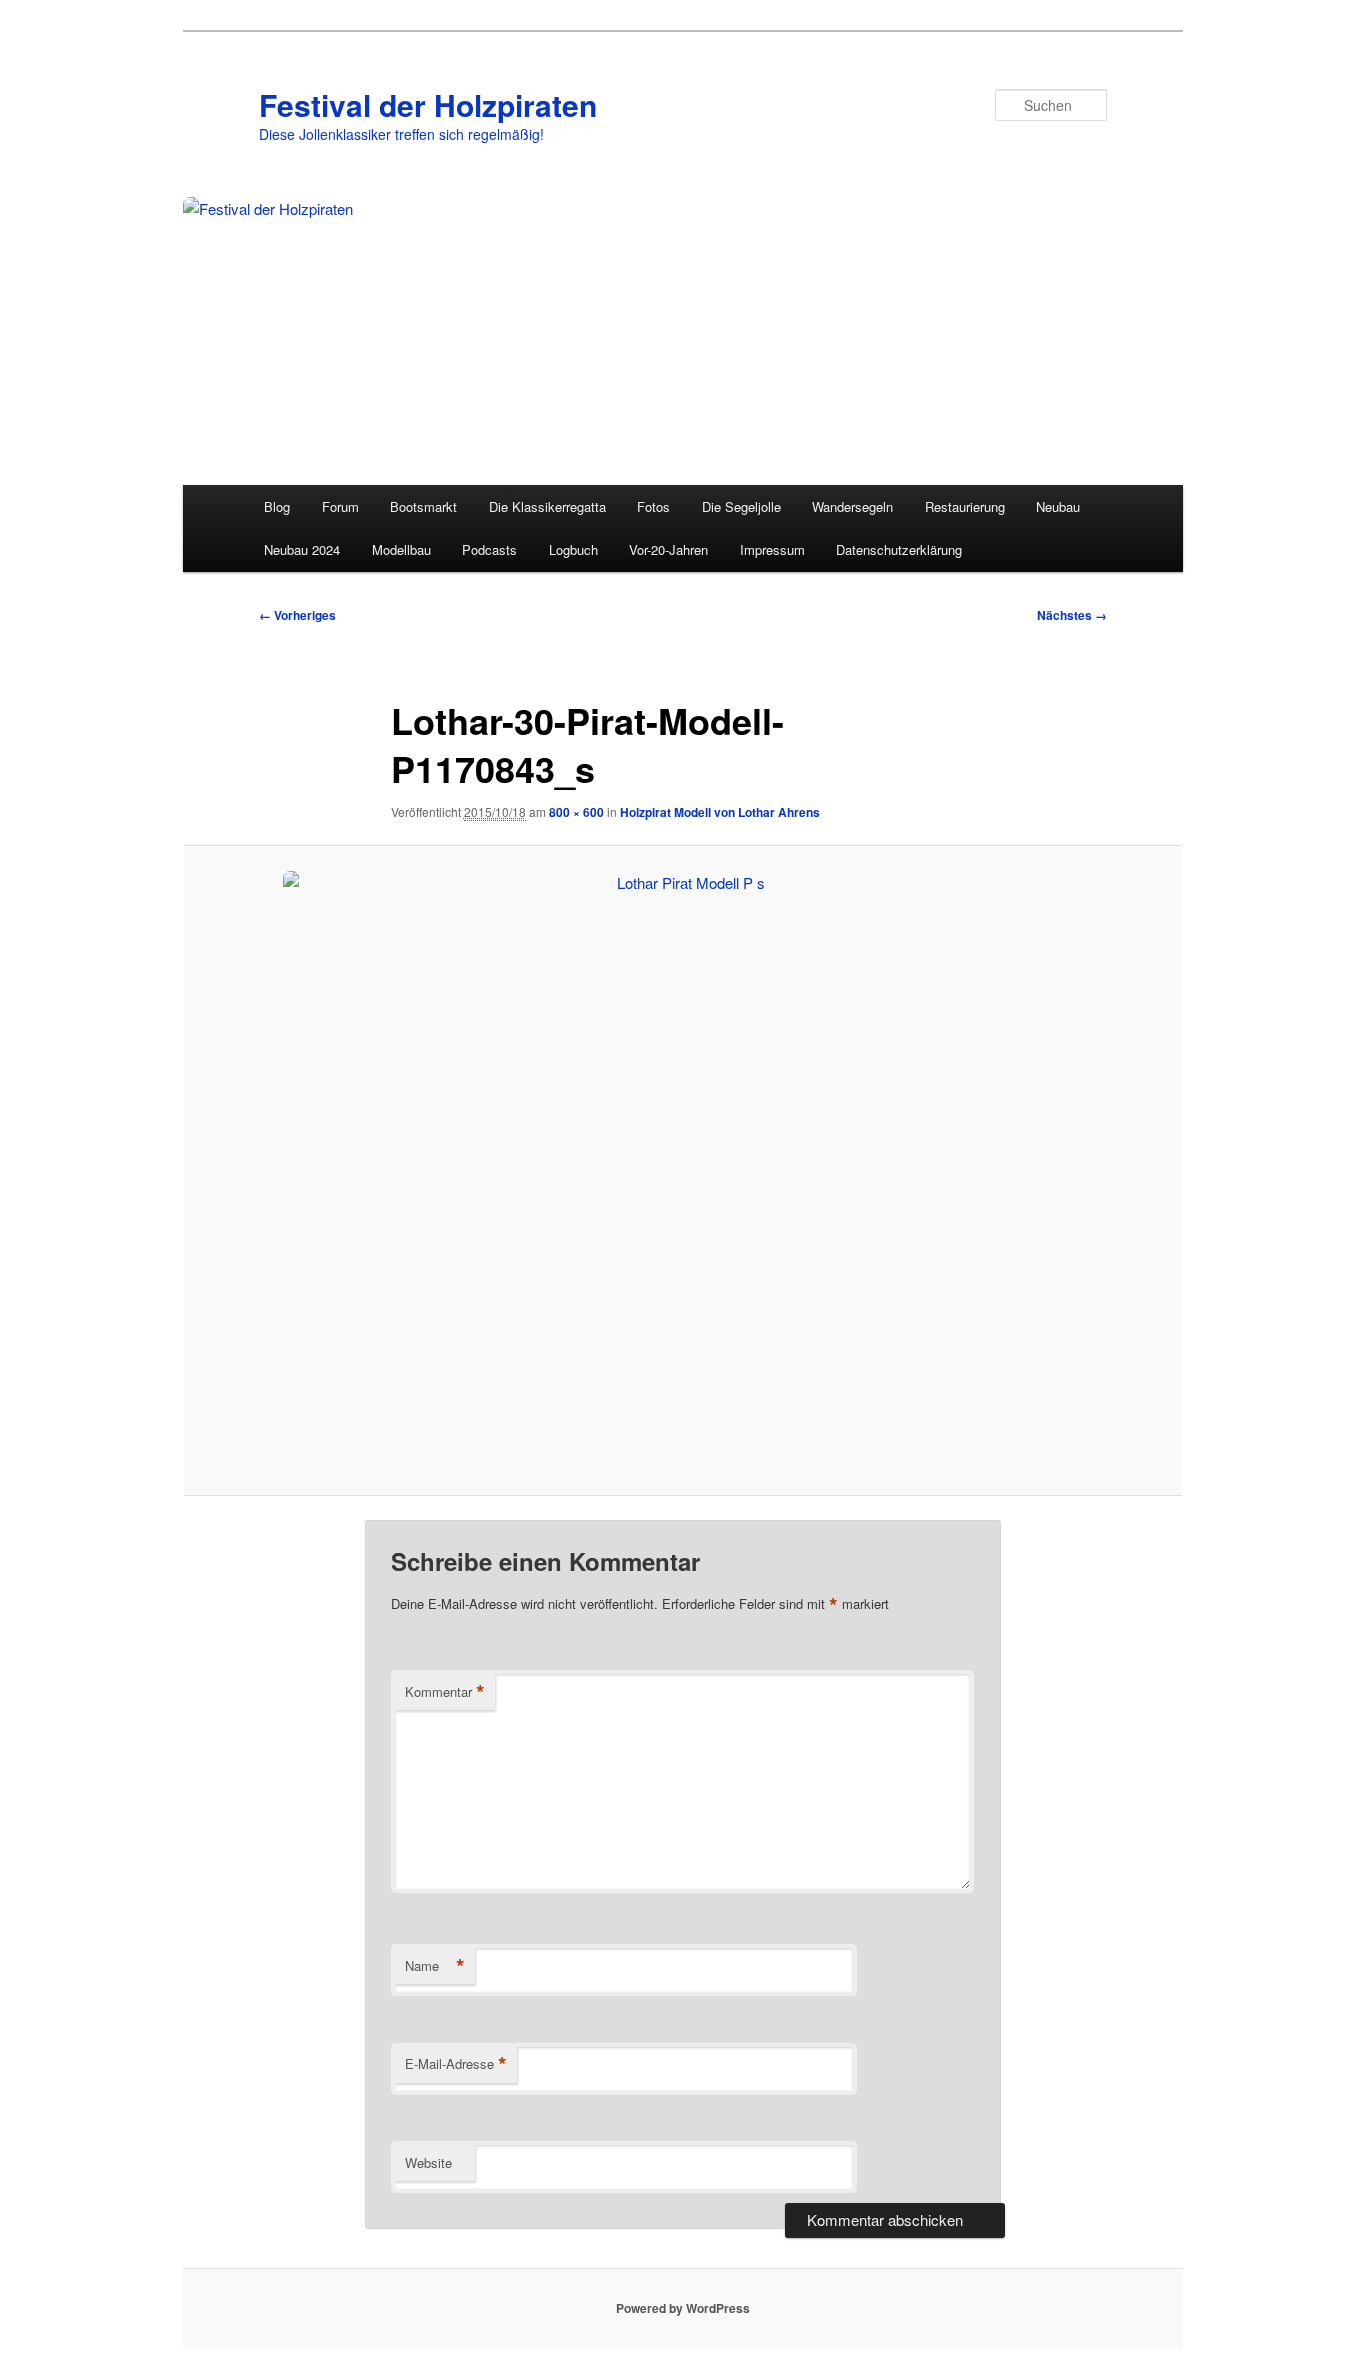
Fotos (653, 506)
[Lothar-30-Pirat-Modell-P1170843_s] (683, 1171)
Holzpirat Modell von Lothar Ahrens (720, 812)
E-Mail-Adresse (456, 2064)
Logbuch (573, 549)
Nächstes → (1072, 615)
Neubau (1058, 506)
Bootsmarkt (423, 506)
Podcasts (489, 549)
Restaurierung (965, 506)
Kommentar (445, 1692)
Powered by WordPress (683, 2308)
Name (435, 1966)
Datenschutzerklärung (899, 549)
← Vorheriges (297, 615)
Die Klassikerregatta (547, 506)
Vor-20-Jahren (668, 549)
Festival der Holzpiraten (428, 104)
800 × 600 (576, 812)
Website (428, 2162)
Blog (277, 506)
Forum (340, 506)
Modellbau (401, 549)
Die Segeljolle (741, 506)
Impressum (772, 549)
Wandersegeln (852, 506)
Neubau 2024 (302, 549)
